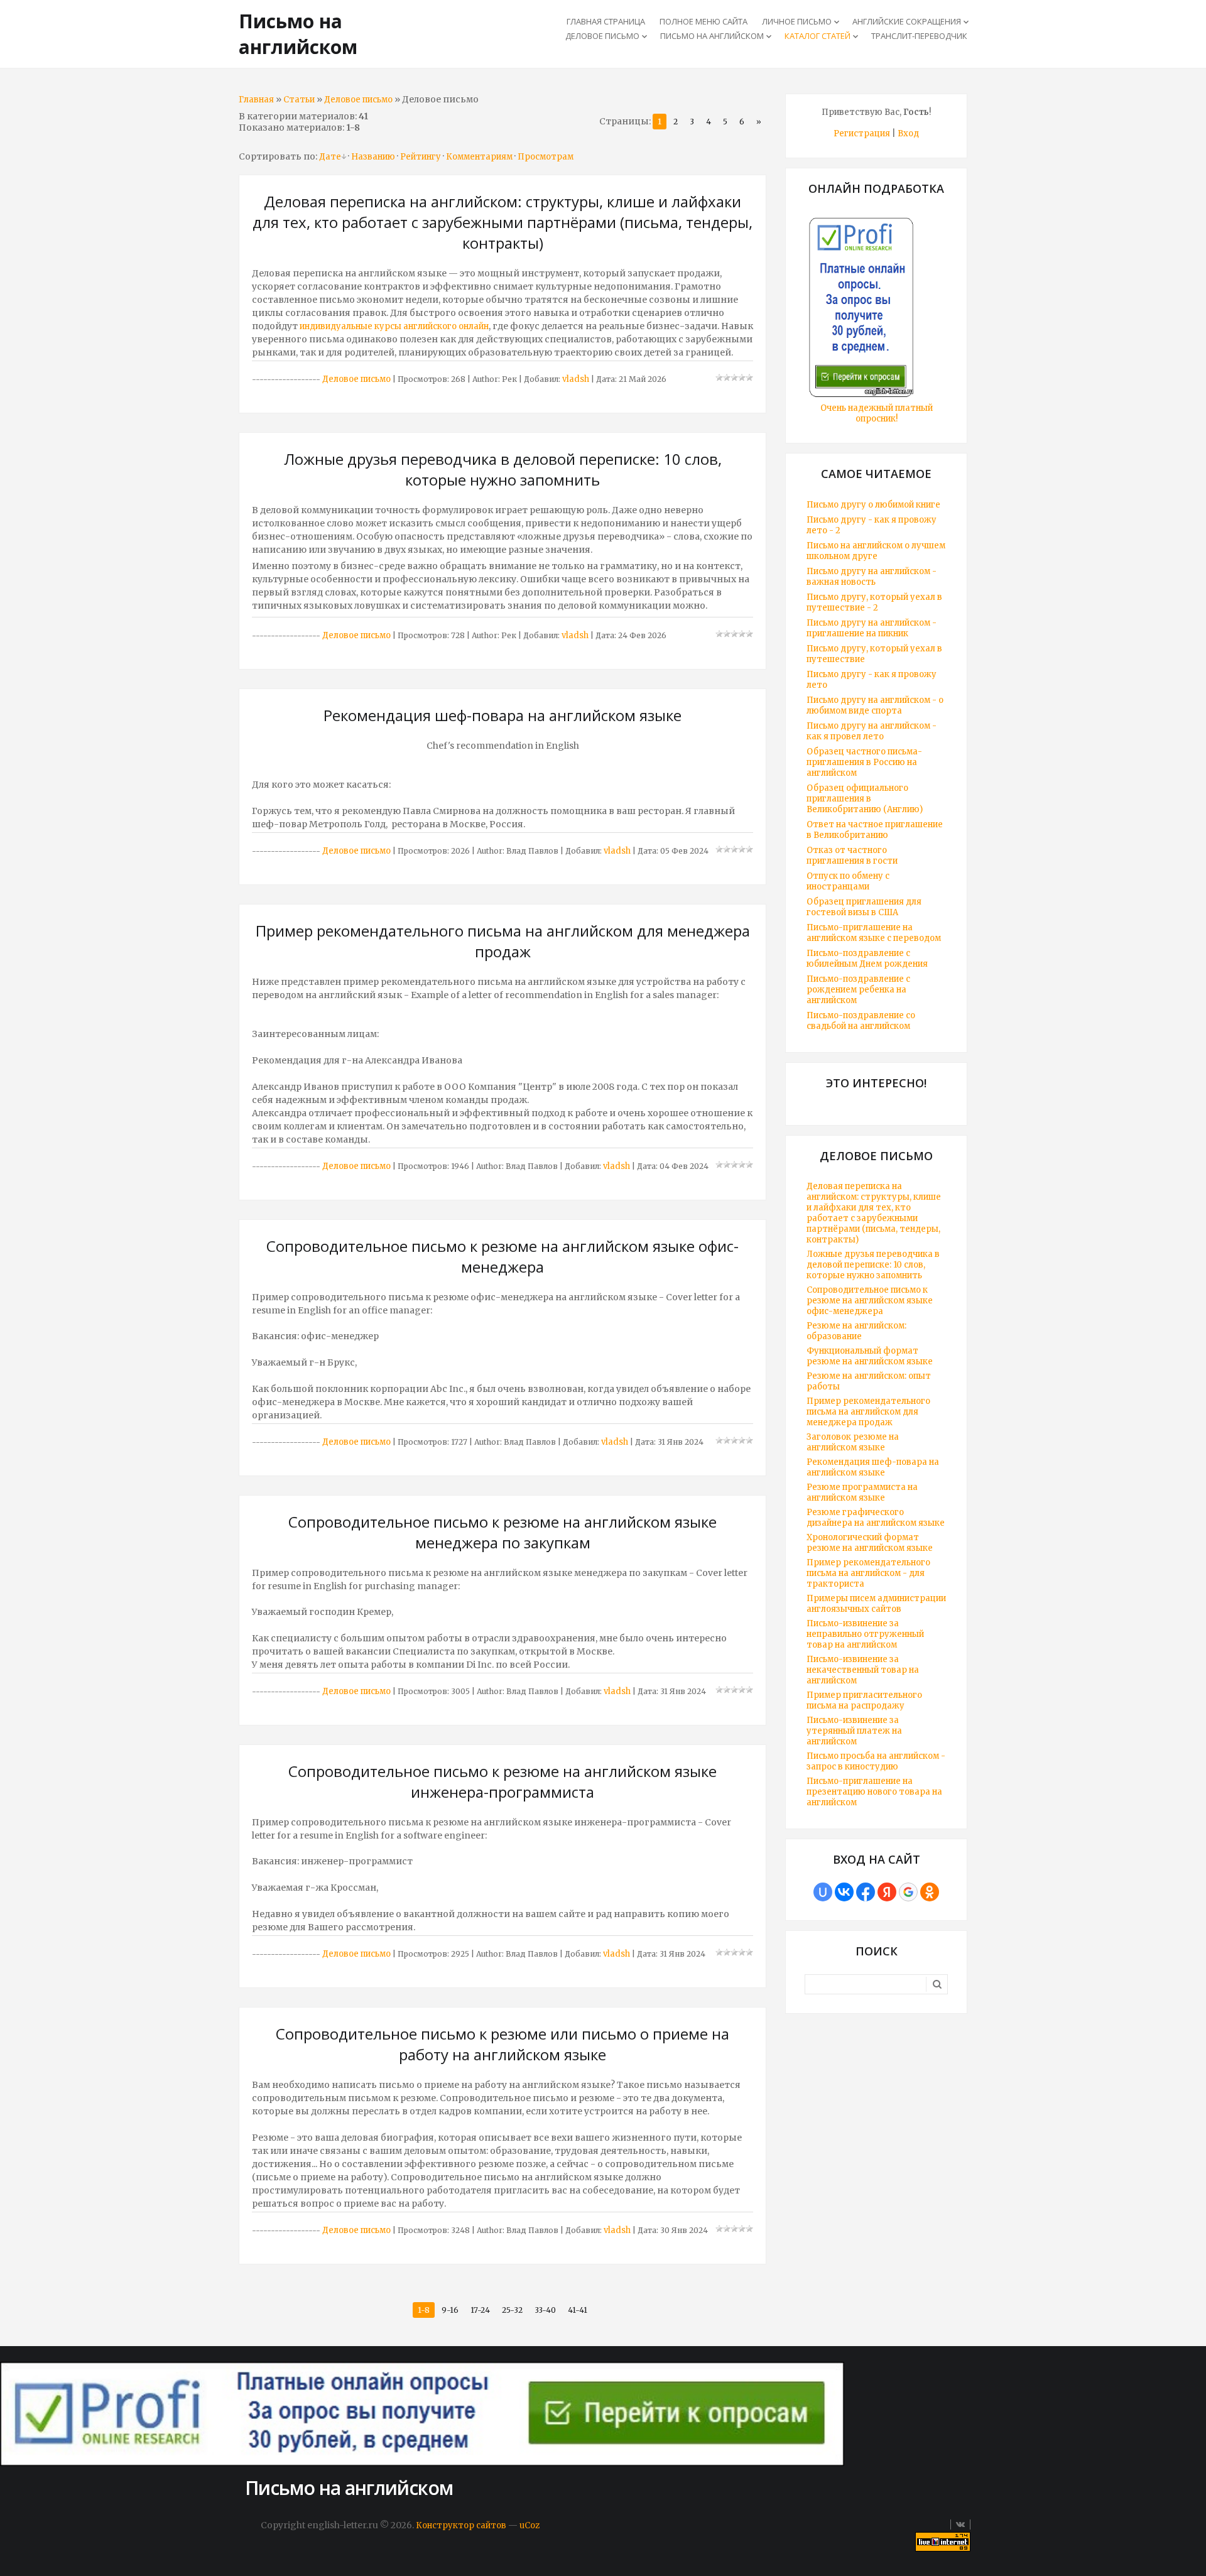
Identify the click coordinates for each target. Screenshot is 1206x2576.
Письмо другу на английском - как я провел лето (872, 731)
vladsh (576, 379)
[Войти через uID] (823, 1892)
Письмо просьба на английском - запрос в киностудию (876, 1761)
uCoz (530, 2525)
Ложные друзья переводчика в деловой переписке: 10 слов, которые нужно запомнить (503, 469)
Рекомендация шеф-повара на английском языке (503, 715)
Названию (373, 157)
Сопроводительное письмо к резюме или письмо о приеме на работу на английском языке (503, 2044)
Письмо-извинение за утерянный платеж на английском (854, 1731)
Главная (256, 100)
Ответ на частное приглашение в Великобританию (875, 830)
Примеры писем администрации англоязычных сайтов (876, 1604)
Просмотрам (546, 157)
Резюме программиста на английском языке (862, 1492)
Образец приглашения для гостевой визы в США (864, 907)
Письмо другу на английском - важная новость (872, 577)
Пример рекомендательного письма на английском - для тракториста (868, 1573)
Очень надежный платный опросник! (877, 413)
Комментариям (479, 157)
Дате (330, 157)
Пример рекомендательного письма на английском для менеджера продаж (503, 941)
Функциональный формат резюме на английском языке (870, 1356)
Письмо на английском (298, 34)
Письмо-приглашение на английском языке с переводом (874, 933)
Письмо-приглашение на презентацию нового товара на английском (874, 1792)
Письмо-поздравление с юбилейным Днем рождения (867, 959)
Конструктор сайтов (461, 2525)
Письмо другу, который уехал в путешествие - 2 (874, 602)
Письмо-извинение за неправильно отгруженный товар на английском (865, 1634)
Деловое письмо (358, 100)
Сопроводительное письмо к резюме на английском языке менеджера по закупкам (503, 1532)
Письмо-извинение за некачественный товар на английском (863, 1670)
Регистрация (862, 133)
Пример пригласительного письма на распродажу (864, 1700)
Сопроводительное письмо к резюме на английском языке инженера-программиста (503, 1781)
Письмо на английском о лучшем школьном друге (876, 551)
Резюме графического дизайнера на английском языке (876, 1518)
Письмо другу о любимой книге (873, 505)
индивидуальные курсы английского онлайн (394, 326)
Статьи (299, 100)
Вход (908, 133)
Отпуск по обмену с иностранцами (848, 881)
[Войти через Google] (908, 1892)
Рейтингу (421, 157)
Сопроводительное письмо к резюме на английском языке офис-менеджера (503, 1256)
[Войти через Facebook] (866, 1892)
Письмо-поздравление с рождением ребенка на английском (858, 990)
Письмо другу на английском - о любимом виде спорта (875, 705)
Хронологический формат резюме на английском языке (870, 1543)
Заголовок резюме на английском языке (853, 1442)
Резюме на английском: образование (856, 1331)
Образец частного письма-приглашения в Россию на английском (864, 762)
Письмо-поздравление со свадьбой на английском (861, 1021)
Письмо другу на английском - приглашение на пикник (872, 628)
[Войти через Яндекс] (887, 1892)
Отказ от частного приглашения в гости (852, 856)
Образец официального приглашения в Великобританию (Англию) (865, 799)
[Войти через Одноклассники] (930, 1892)
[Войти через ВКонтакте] (844, 1892)
